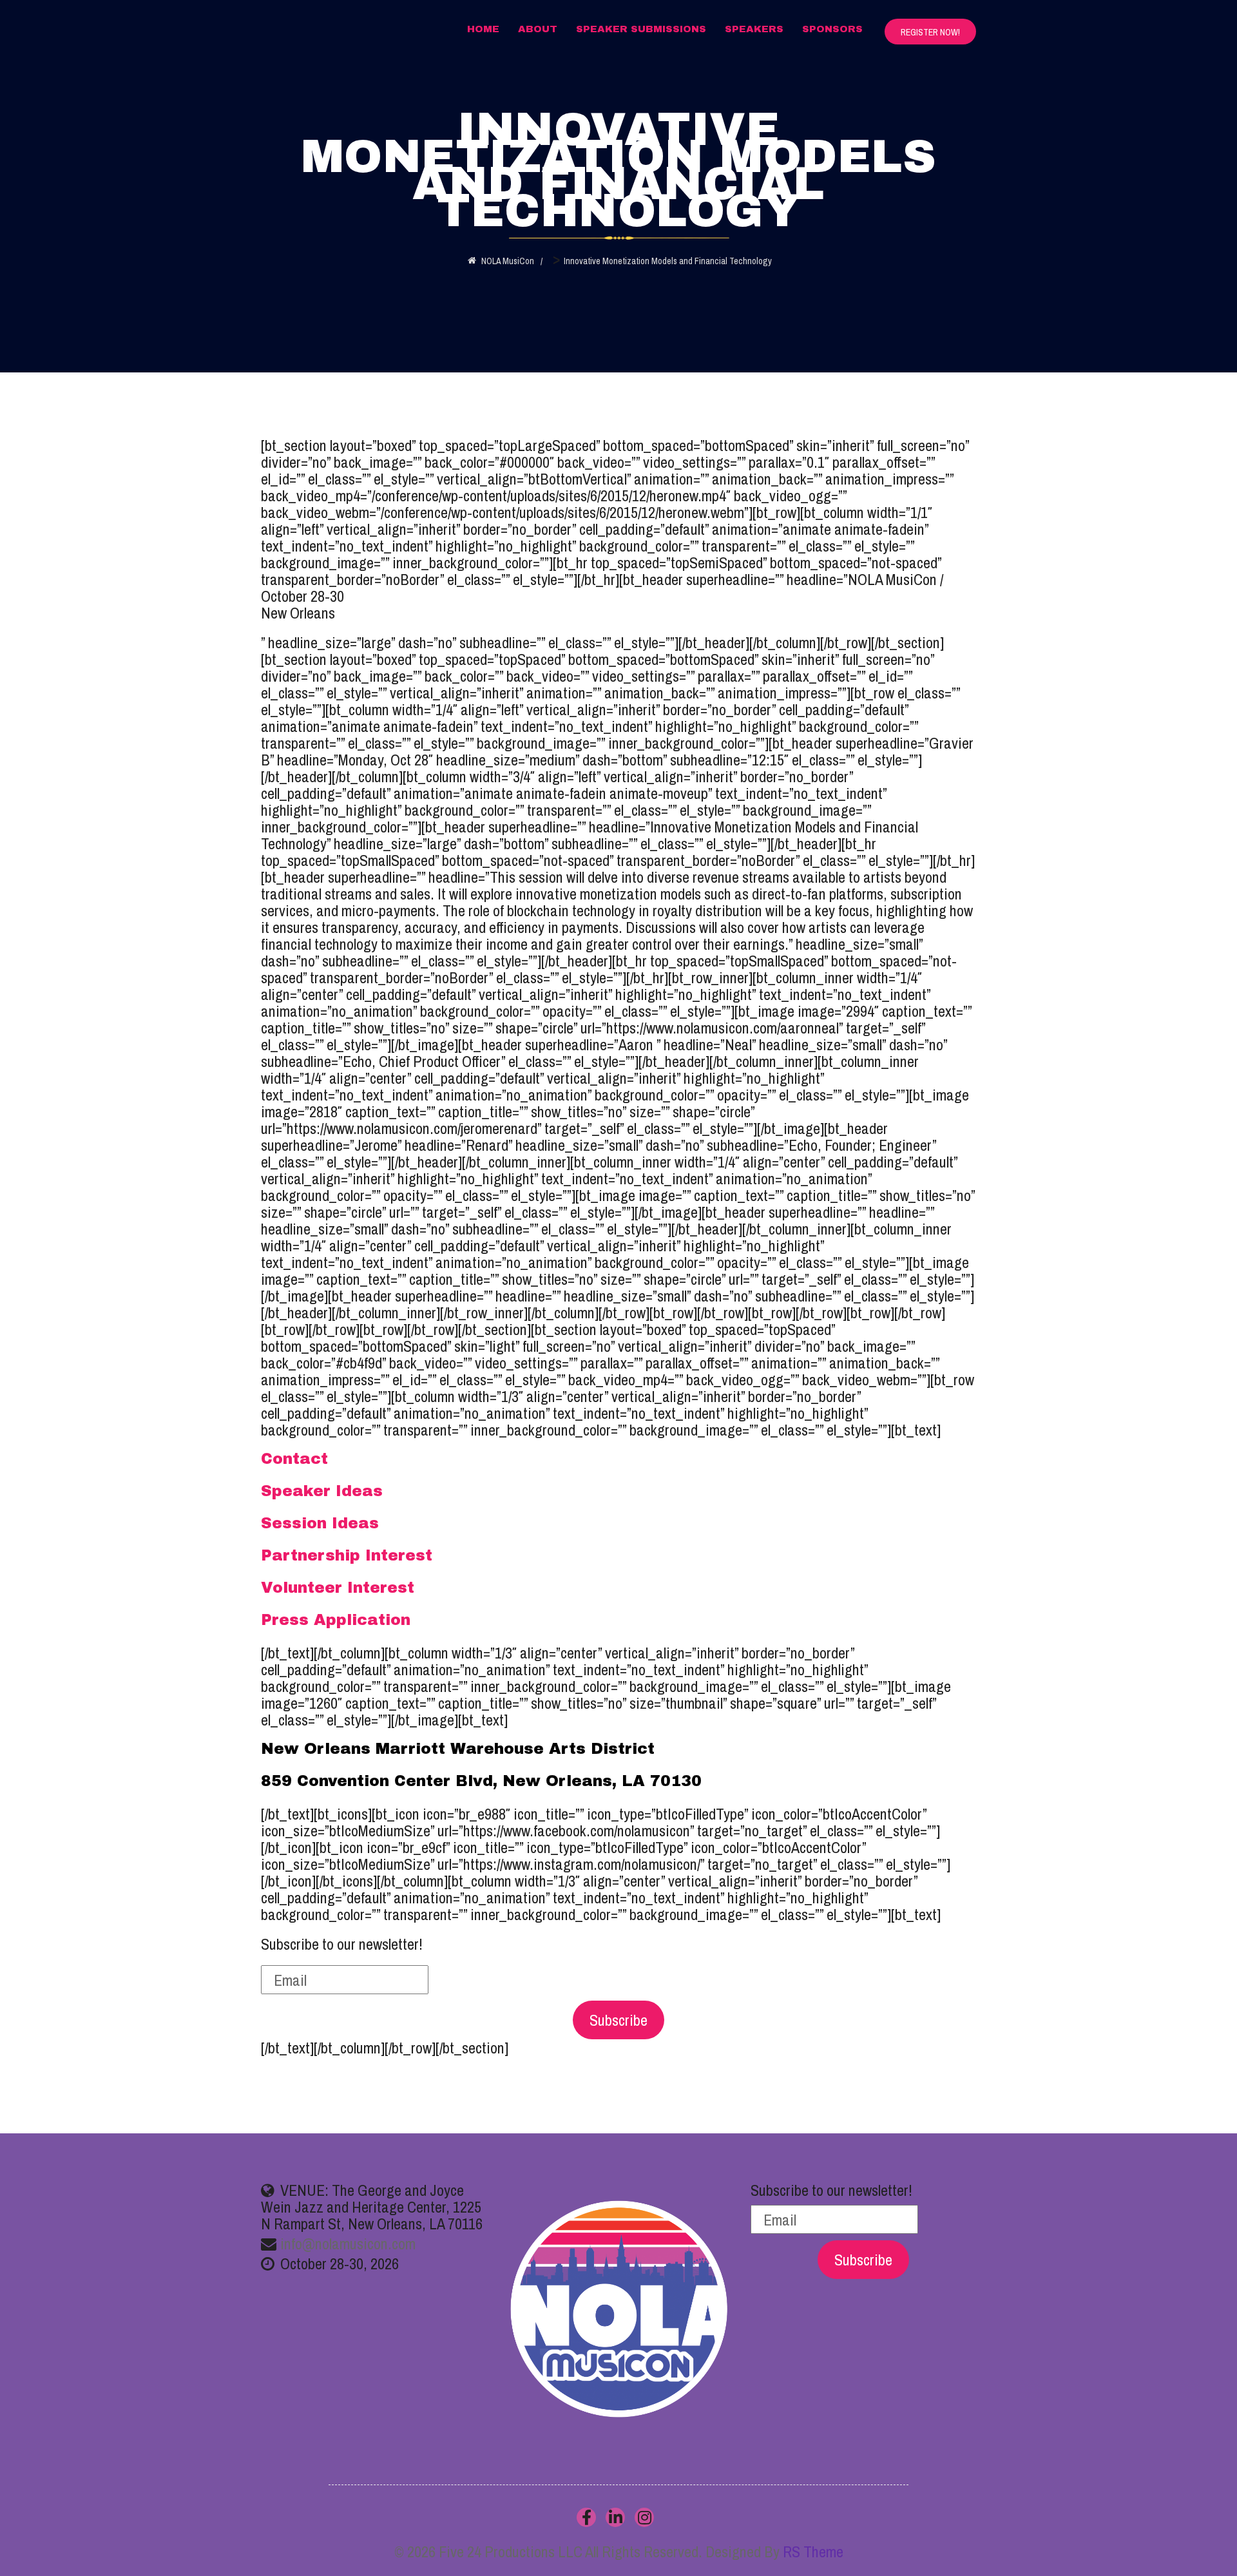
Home (483, 29)
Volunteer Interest (338, 1588)
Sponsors (832, 29)
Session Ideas (320, 1523)
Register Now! (930, 32)
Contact (294, 1459)
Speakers (754, 29)
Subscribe (618, 2020)
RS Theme (813, 2552)
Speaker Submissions (641, 29)
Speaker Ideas (322, 1491)
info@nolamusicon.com (348, 2244)
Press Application (336, 1620)
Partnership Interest (347, 1555)
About (538, 29)
